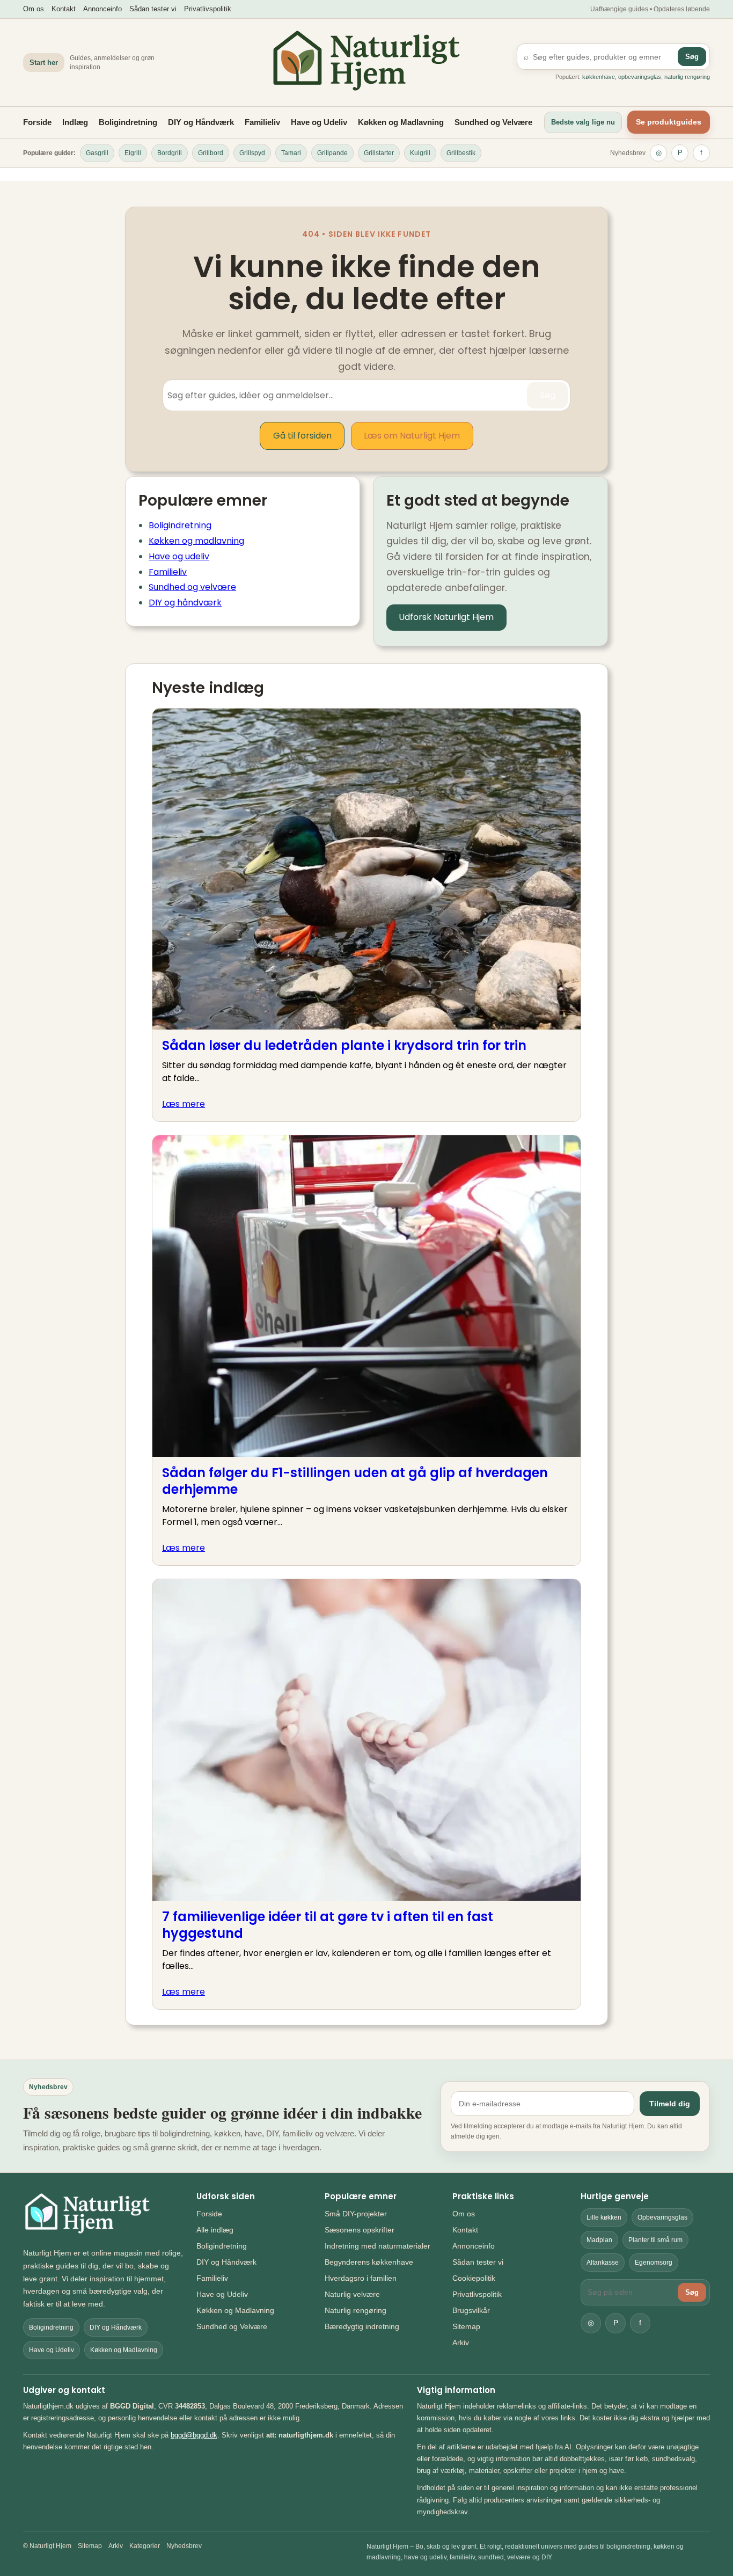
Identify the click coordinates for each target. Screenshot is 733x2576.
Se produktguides (669, 122)
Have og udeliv (179, 556)
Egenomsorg (654, 2263)
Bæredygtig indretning (362, 2326)
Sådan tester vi (153, 9)
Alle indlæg (215, 2230)
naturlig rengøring (687, 77)
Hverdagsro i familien (361, 2278)
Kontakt (64, 9)
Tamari (291, 153)
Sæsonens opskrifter (360, 2230)
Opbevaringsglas (662, 2217)
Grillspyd (252, 153)
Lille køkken (604, 2217)
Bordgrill (170, 153)
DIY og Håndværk (201, 122)
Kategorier (145, 2546)
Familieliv (262, 122)
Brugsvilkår (471, 2310)
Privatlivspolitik (208, 9)
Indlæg (75, 122)
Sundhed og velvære (192, 587)
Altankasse (603, 2263)
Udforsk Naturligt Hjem (446, 617)
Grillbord (211, 153)
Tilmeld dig (670, 2104)
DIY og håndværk (185, 603)
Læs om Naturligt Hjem (412, 436)
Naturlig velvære (352, 2294)
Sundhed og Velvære (493, 122)
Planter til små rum (655, 2240)
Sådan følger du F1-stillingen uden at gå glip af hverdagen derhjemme (355, 1481)
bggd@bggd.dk (194, 2435)
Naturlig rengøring (355, 2310)
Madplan (599, 2240)
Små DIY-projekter (356, 2214)
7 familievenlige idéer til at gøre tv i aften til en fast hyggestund (328, 1925)
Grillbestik (461, 153)
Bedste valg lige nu (583, 122)
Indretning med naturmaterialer (378, 2246)
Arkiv (461, 2343)
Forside (37, 122)
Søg (692, 57)
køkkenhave (599, 77)
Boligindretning (128, 122)
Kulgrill (420, 153)
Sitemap (466, 2326)
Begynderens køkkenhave (369, 2262)
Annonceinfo (102, 9)
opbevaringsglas (640, 77)
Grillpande (332, 153)
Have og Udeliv (319, 122)
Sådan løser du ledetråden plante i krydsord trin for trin (344, 1045)
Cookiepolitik (474, 2278)
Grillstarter (379, 153)
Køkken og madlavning (196, 541)
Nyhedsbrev (628, 153)
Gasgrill (97, 153)
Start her (44, 63)
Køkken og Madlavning (401, 122)
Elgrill (133, 153)
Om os (34, 9)
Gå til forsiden (302, 436)
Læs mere (184, 1104)
